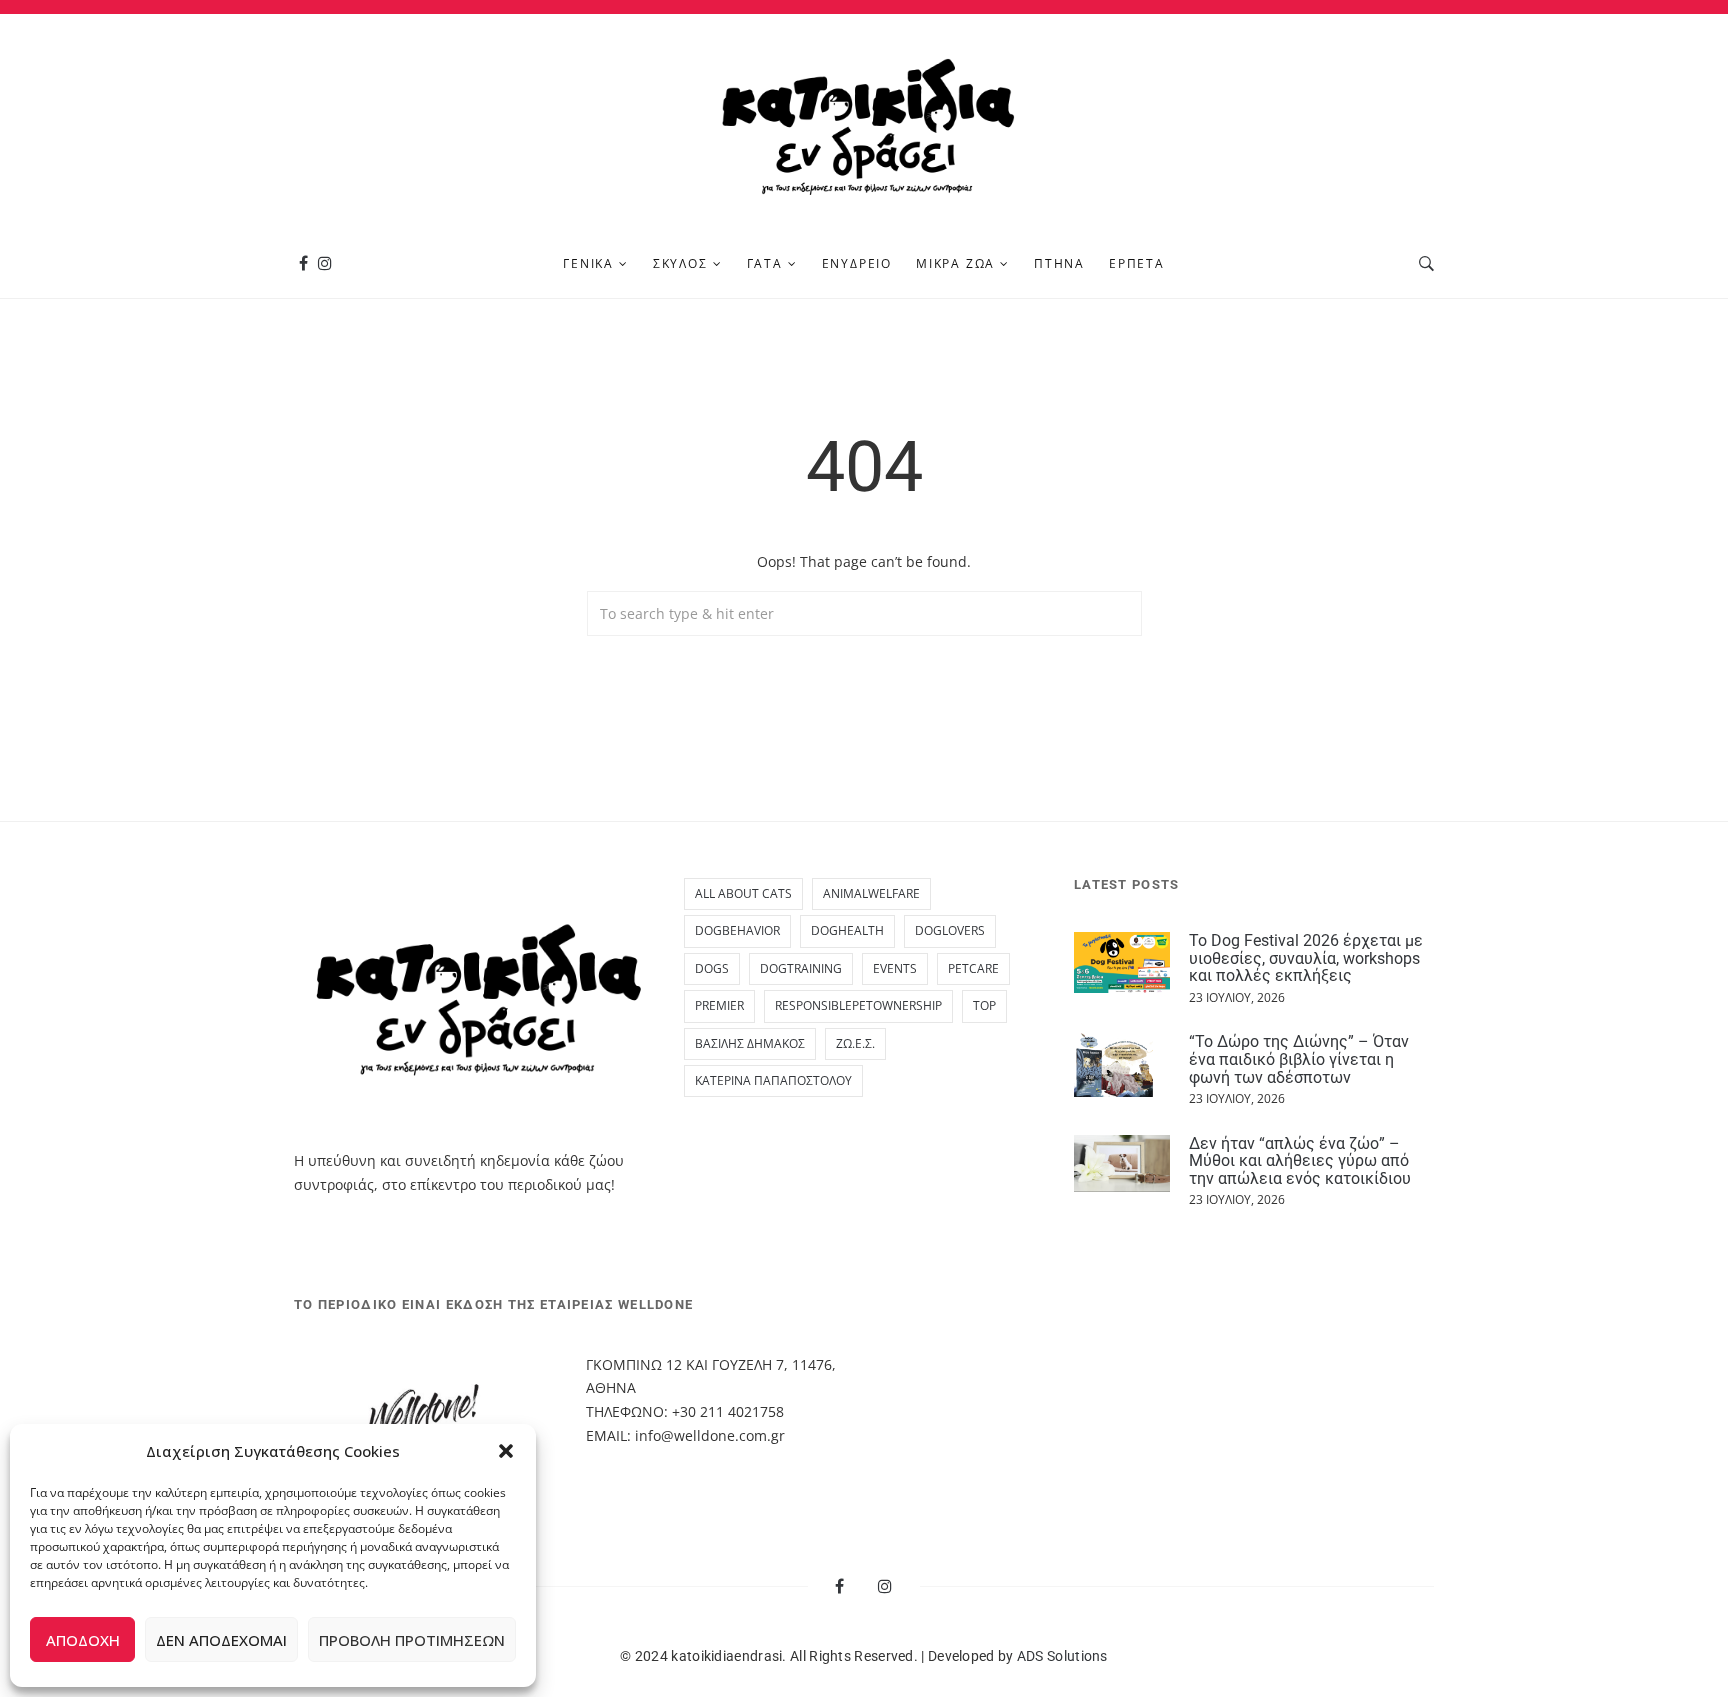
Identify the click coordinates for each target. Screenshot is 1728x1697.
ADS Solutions (1062, 1656)
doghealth (847, 930)
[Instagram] (325, 263)
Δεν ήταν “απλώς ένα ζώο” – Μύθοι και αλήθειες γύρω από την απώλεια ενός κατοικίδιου (1300, 1161)
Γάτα (765, 263)
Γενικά (588, 263)
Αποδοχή (83, 1640)
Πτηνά (1059, 263)
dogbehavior (737, 930)
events (895, 968)
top (984, 1005)
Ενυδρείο (857, 263)
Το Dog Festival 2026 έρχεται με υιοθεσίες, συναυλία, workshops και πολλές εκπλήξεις (1306, 958)
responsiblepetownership (858, 1005)
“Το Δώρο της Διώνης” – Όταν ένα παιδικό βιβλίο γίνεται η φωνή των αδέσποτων (1299, 1059)
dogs (712, 968)
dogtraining (801, 968)
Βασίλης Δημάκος (750, 1043)
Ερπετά (1137, 263)
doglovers (950, 930)
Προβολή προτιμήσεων (412, 1640)
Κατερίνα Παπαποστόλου (773, 1080)
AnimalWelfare (871, 893)
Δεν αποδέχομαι (221, 1640)
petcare (973, 968)
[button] (506, 1451)
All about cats (743, 893)
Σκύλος (680, 263)
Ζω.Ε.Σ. (855, 1043)
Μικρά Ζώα (955, 263)
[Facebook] (303, 263)
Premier (719, 1005)
